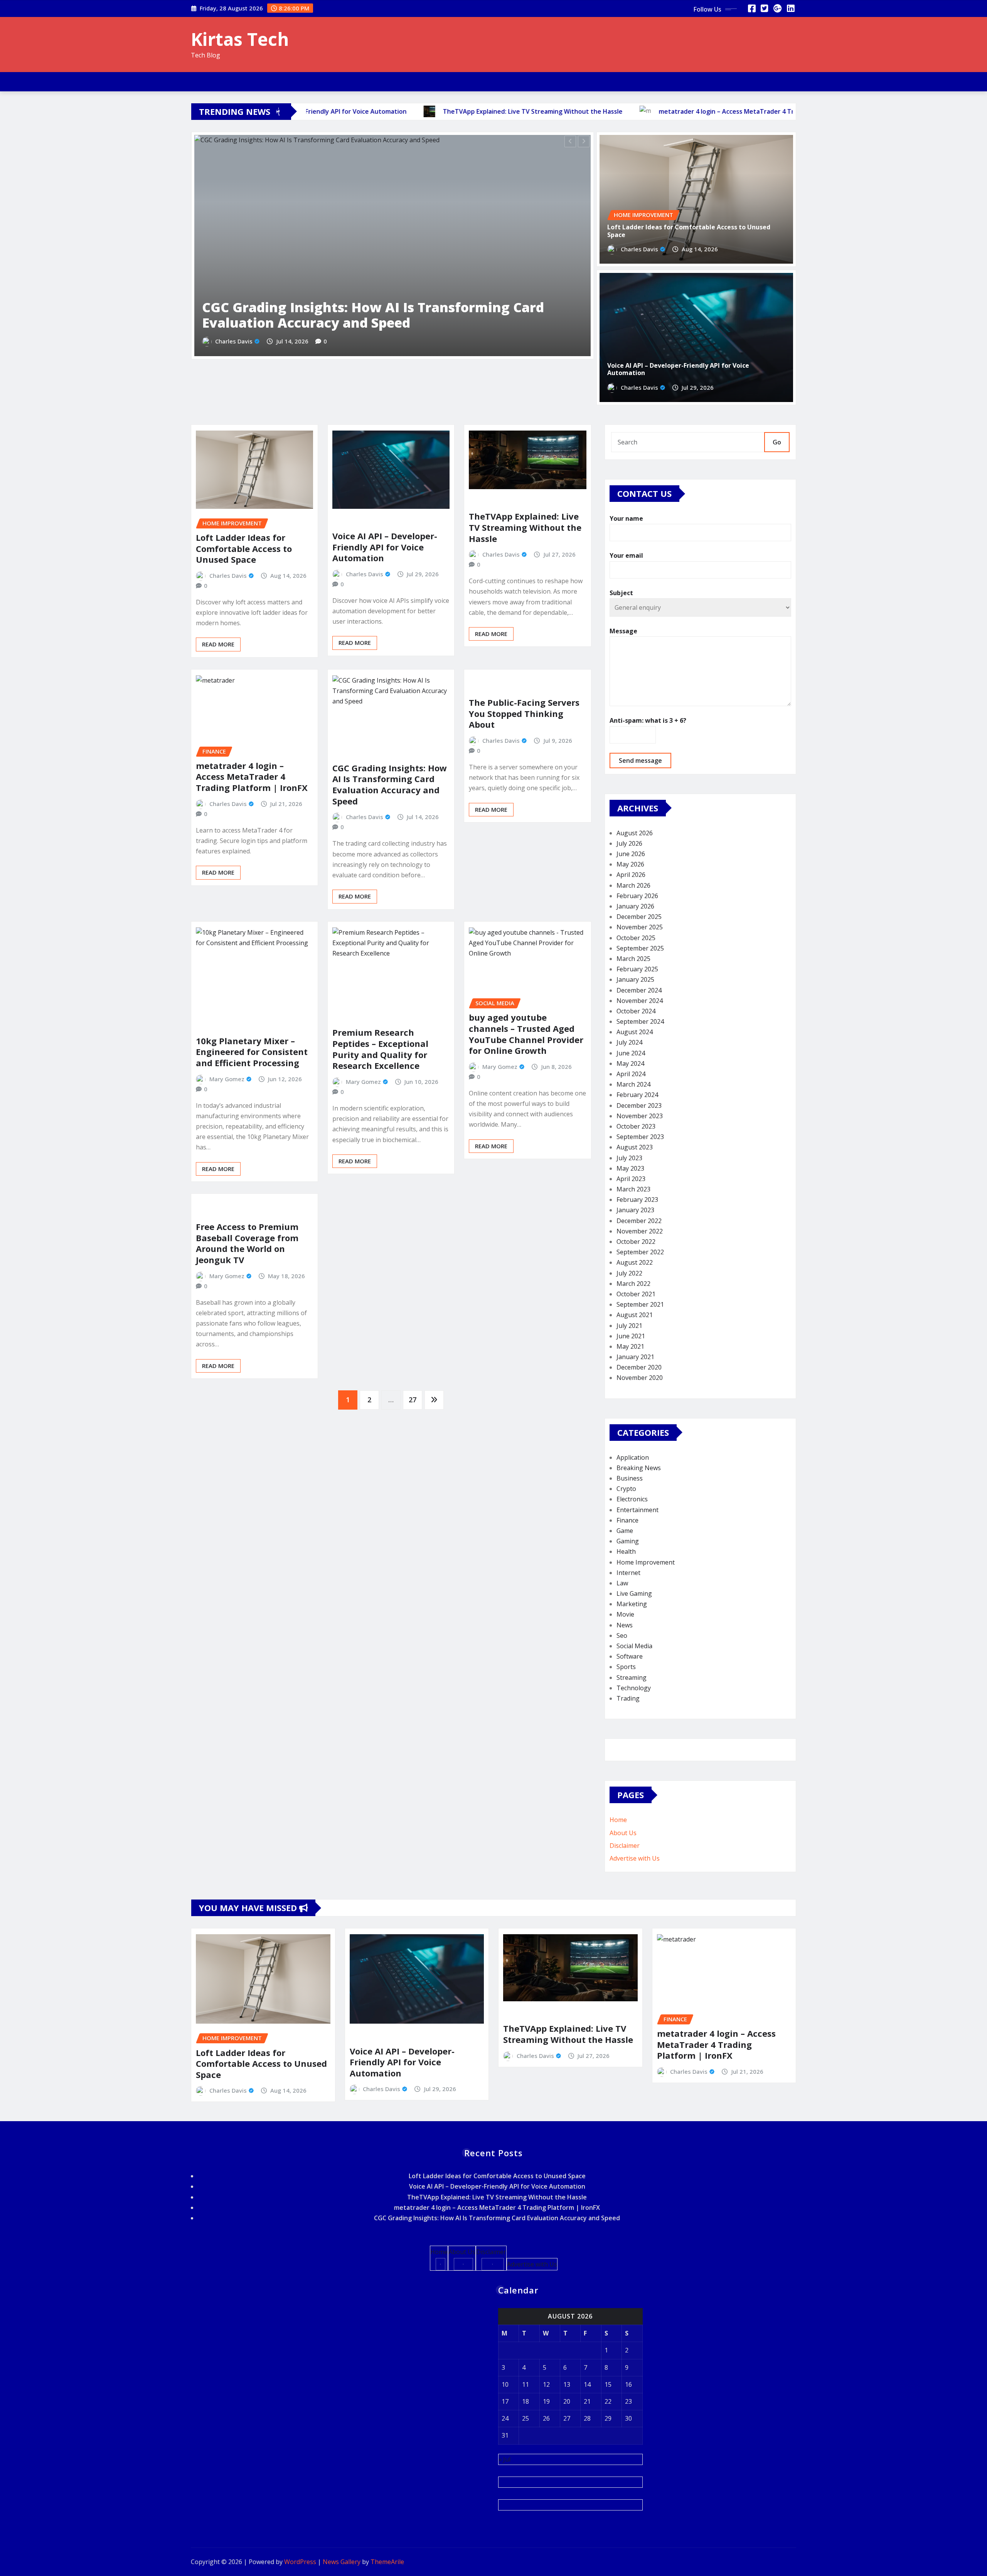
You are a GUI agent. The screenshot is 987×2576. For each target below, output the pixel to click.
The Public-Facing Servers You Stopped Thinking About (524, 713)
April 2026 (631, 875)
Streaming (632, 1678)
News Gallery (342, 2562)
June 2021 (631, 1336)
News (625, 1625)
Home (618, 1820)
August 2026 (635, 833)
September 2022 (640, 1252)
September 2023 (640, 1137)
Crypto (626, 1489)
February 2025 (637, 969)
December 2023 (639, 1105)
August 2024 (635, 1032)
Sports (626, 1667)
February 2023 (637, 1200)
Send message (640, 761)
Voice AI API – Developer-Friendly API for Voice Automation (678, 369)
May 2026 (630, 864)
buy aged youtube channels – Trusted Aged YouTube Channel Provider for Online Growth (526, 1034)
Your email (626, 555)
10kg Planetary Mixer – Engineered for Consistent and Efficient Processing (252, 1052)
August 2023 (635, 1147)
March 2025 (633, 959)
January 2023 (635, 1210)
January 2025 (635, 979)
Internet (628, 1573)
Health (626, 1551)
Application (633, 1457)
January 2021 (635, 1357)
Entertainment (638, 1510)
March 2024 (633, 1084)
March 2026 (633, 885)
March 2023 (633, 1189)
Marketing (632, 1604)
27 (413, 1400)
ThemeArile (387, 2562)
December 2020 (639, 1367)
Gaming (628, 1541)
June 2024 (631, 1053)
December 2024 (639, 990)
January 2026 (635, 906)
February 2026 (637, 896)
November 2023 (640, 1116)
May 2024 (630, 1063)
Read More (218, 644)
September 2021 (640, 1304)
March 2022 (633, 1284)
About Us (623, 1833)
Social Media (634, 1646)
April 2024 (631, 1074)
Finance (627, 1520)
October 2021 (636, 1294)
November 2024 (640, 1001)
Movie (625, 1614)
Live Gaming (634, 1593)
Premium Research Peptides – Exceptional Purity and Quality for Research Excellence (380, 1049)
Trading (628, 1698)
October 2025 (636, 938)
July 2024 (629, 1042)
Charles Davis (234, 384)
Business (630, 1478)
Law (622, 1583)
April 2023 (631, 1179)
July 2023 (629, 1158)
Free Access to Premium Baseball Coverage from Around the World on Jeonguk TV (247, 1243)
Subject (621, 593)
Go (777, 442)
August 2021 (635, 1315)
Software (630, 1656)
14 (587, 2384)
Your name (626, 518)
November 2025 (640, 927)
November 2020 (640, 1378)
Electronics (632, 1499)
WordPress (300, 2562)
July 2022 (629, 1273)
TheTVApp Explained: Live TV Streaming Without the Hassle (525, 527)
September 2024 (640, 1021)
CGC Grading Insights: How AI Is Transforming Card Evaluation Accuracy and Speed (390, 784)
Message (623, 631)
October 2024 (636, 1011)
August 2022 (635, 1262)
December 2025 (639, 917)
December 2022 (639, 1221)
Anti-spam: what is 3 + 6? (648, 720)
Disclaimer (625, 1846)
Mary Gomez (227, 1079)
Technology (634, 1688)
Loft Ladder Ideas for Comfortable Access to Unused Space (375, 358)
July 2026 (629, 843)
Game (625, 1531)
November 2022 (640, 1231)
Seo (622, 1635)
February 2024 (637, 1095)
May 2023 (630, 1168)
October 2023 (636, 1126)
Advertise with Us (635, 1858)
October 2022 (636, 1242)
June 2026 (631, 854)
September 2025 (640, 948)
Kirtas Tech (240, 39)
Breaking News (639, 1468)
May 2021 (630, 1346)
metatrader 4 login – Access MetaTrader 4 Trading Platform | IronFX (252, 777)
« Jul (504, 2459)
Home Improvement (646, 1562)
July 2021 (629, 1326)
